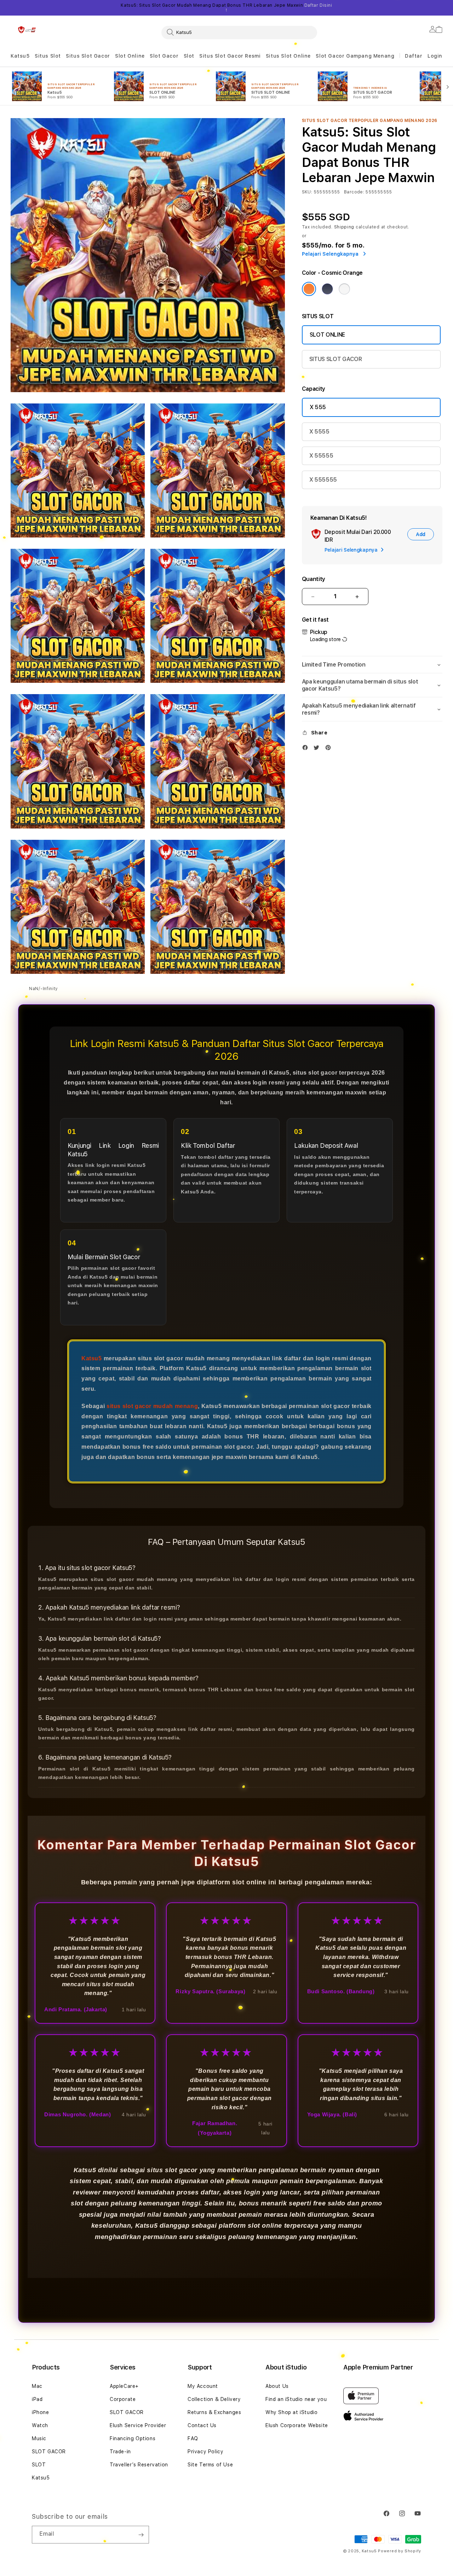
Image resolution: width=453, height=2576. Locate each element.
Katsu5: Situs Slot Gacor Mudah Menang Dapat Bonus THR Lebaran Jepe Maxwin (226, 8)
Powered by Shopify (400, 2551)
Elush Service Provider (138, 2425)
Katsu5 (20, 56)
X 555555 (323, 480)
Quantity (314, 579)
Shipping (344, 227)
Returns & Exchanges (214, 2412)
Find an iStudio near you (296, 2399)
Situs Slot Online (288, 56)
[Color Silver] (344, 289)
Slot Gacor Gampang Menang (355, 56)
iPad (37, 2399)
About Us (277, 2386)
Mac (37, 2386)
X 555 (318, 407)
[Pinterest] (330, 749)
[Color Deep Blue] (327, 289)
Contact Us (202, 2425)
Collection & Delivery (214, 2399)
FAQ (193, 2438)
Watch (40, 2425)
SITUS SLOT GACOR (336, 359)
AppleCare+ (124, 2386)
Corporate (123, 2399)
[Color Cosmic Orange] (309, 289)
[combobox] (239, 32)
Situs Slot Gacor (88, 56)
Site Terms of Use (210, 2465)
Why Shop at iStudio (291, 2412)
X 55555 (321, 456)
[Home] (27, 30)
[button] (20, 56)
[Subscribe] (141, 2535)
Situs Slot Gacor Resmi (230, 56)
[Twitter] (318, 749)
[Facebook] (307, 749)
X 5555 (319, 432)
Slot (189, 56)
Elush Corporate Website (297, 2425)
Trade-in (120, 2452)
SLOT (39, 2465)
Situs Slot (48, 56)
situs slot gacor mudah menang (152, 1406)
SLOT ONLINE (327, 335)
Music (39, 2438)
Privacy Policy (205, 2452)
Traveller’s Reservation (139, 2465)
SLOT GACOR (49, 2452)
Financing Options (133, 2438)
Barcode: (354, 192)
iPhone (41, 2412)
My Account (203, 2386)
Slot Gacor (164, 56)
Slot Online (130, 56)
